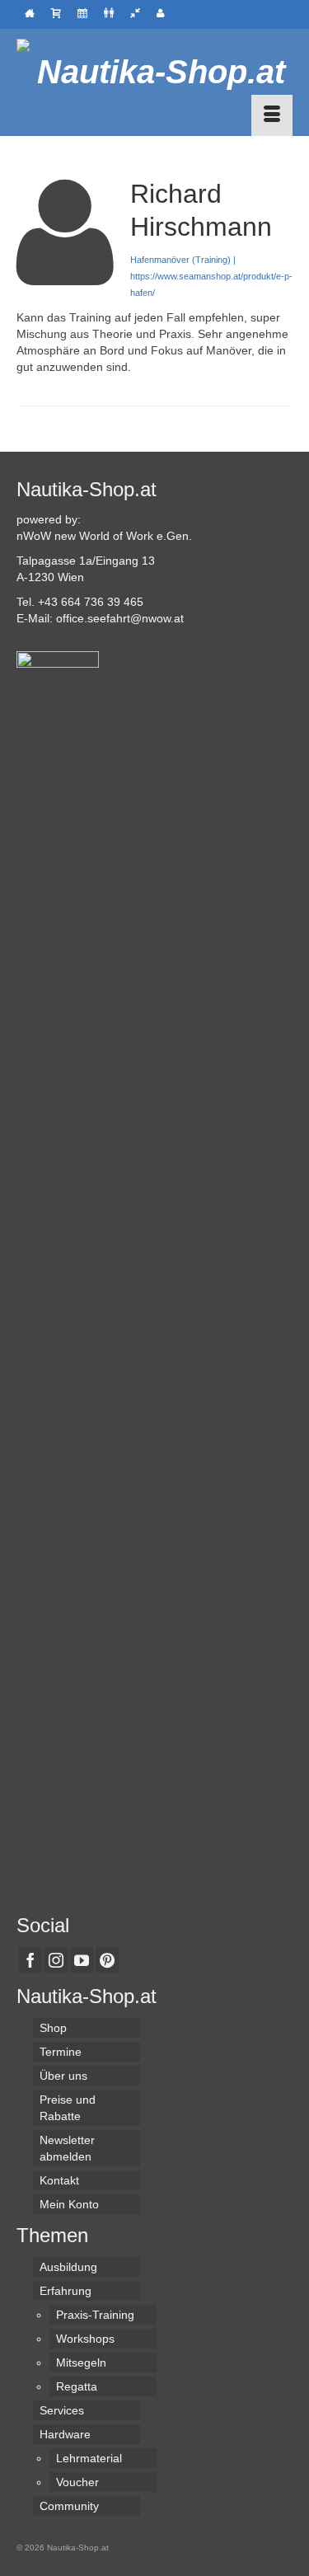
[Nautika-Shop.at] (154, 72)
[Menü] (272, 115)
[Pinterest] (107, 1960)
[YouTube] (82, 1960)
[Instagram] (56, 1960)
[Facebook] (30, 1960)
